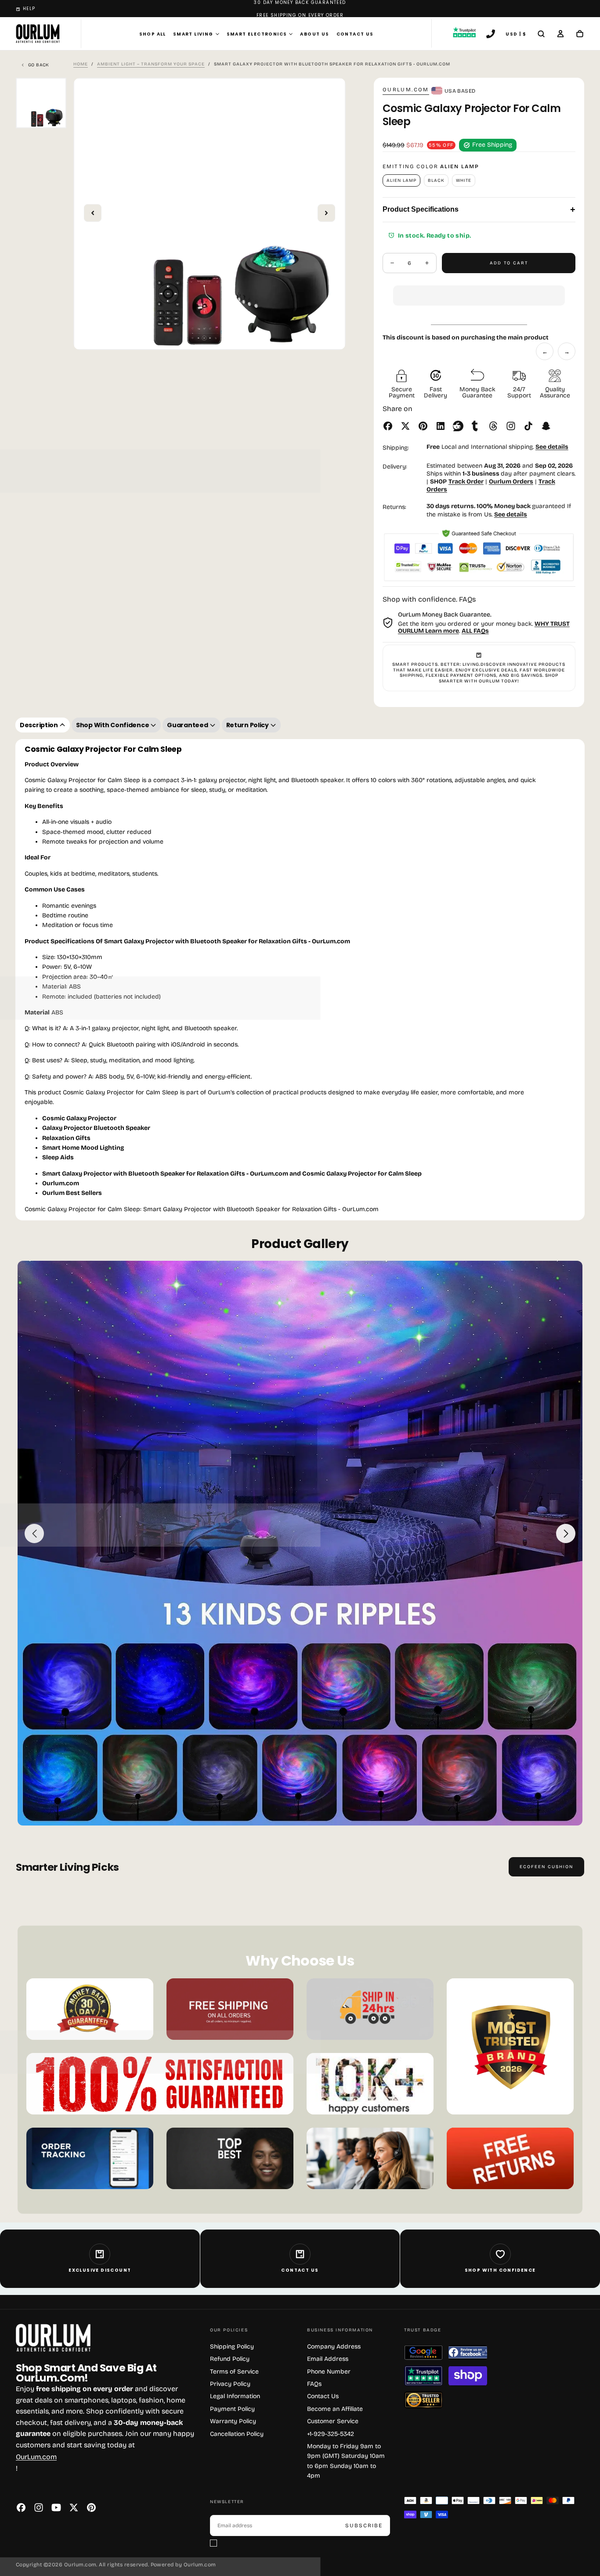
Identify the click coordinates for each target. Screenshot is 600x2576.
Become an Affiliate (335, 2409)
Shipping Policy (232, 2347)
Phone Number (329, 2372)
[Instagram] (39, 2507)
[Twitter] (74, 2507)
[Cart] (580, 35)
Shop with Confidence (500, 2270)
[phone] (491, 35)
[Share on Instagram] (511, 426)
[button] (479, 289)
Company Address (334, 2347)
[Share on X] (405, 426)
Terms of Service (234, 2372)
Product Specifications (479, 209)
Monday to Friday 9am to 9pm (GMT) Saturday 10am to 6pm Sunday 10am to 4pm (346, 2461)
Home (81, 64)
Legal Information (235, 2396)
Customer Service (333, 2421)
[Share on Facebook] (388, 426)
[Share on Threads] (493, 426)
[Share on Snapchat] (546, 426)
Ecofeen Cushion (546, 1867)
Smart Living (193, 34)
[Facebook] (21, 2507)
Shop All (153, 34)
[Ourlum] (53, 2338)
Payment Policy (232, 2409)
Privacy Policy (230, 2384)
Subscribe (364, 2525)
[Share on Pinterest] (423, 426)
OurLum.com (406, 90)
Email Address (328, 2359)
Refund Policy (230, 2359)
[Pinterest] (91, 2507)
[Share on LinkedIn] (441, 426)
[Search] (541, 35)
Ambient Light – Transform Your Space (151, 64)
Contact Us (355, 34)
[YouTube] (56, 2507)
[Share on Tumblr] (476, 426)
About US (314, 34)
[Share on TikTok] (528, 426)
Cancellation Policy (237, 2434)
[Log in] (560, 35)
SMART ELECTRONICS (257, 34)
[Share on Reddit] (458, 426)
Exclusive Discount (100, 2270)
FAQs (314, 2384)
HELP (29, 9)
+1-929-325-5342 (331, 2434)
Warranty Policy (233, 2421)
